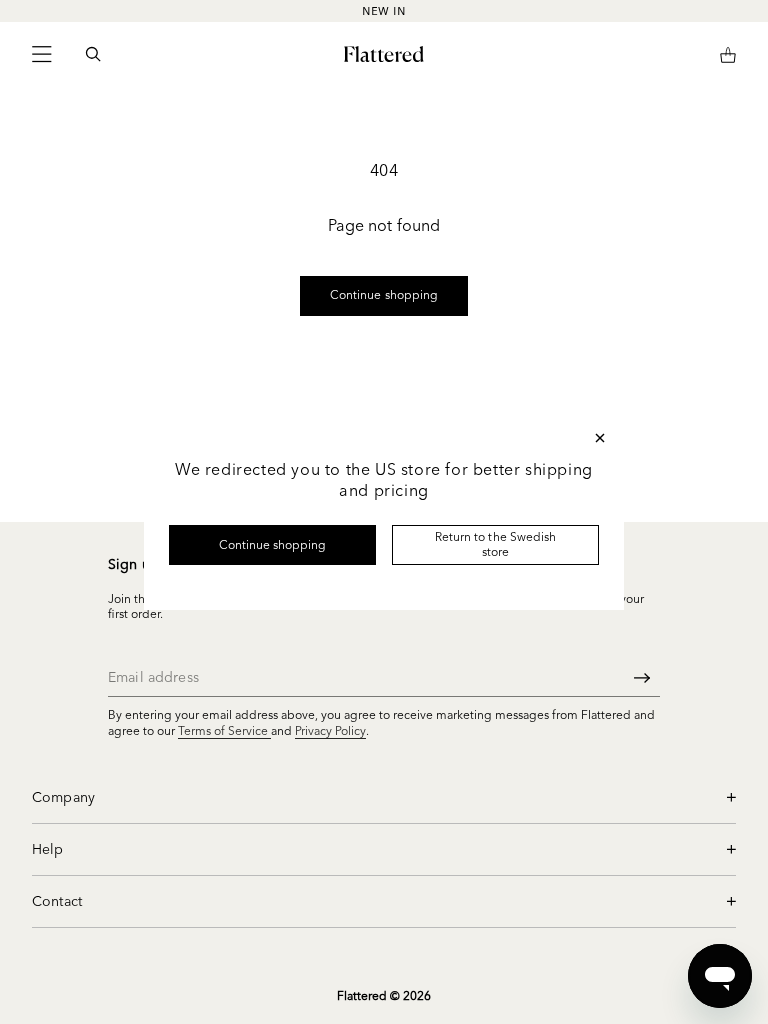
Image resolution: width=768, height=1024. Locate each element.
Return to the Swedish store (495, 543)
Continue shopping (273, 544)
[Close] (600, 438)
